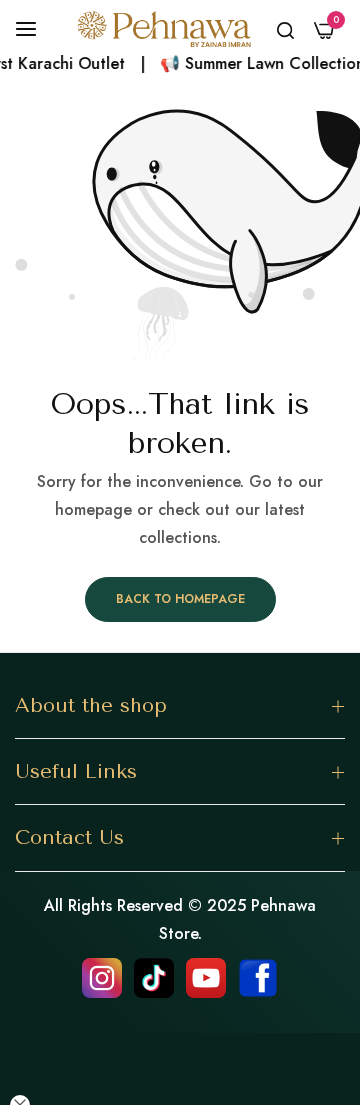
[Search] (285, 29)
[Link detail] (102, 978)
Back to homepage (180, 599)
